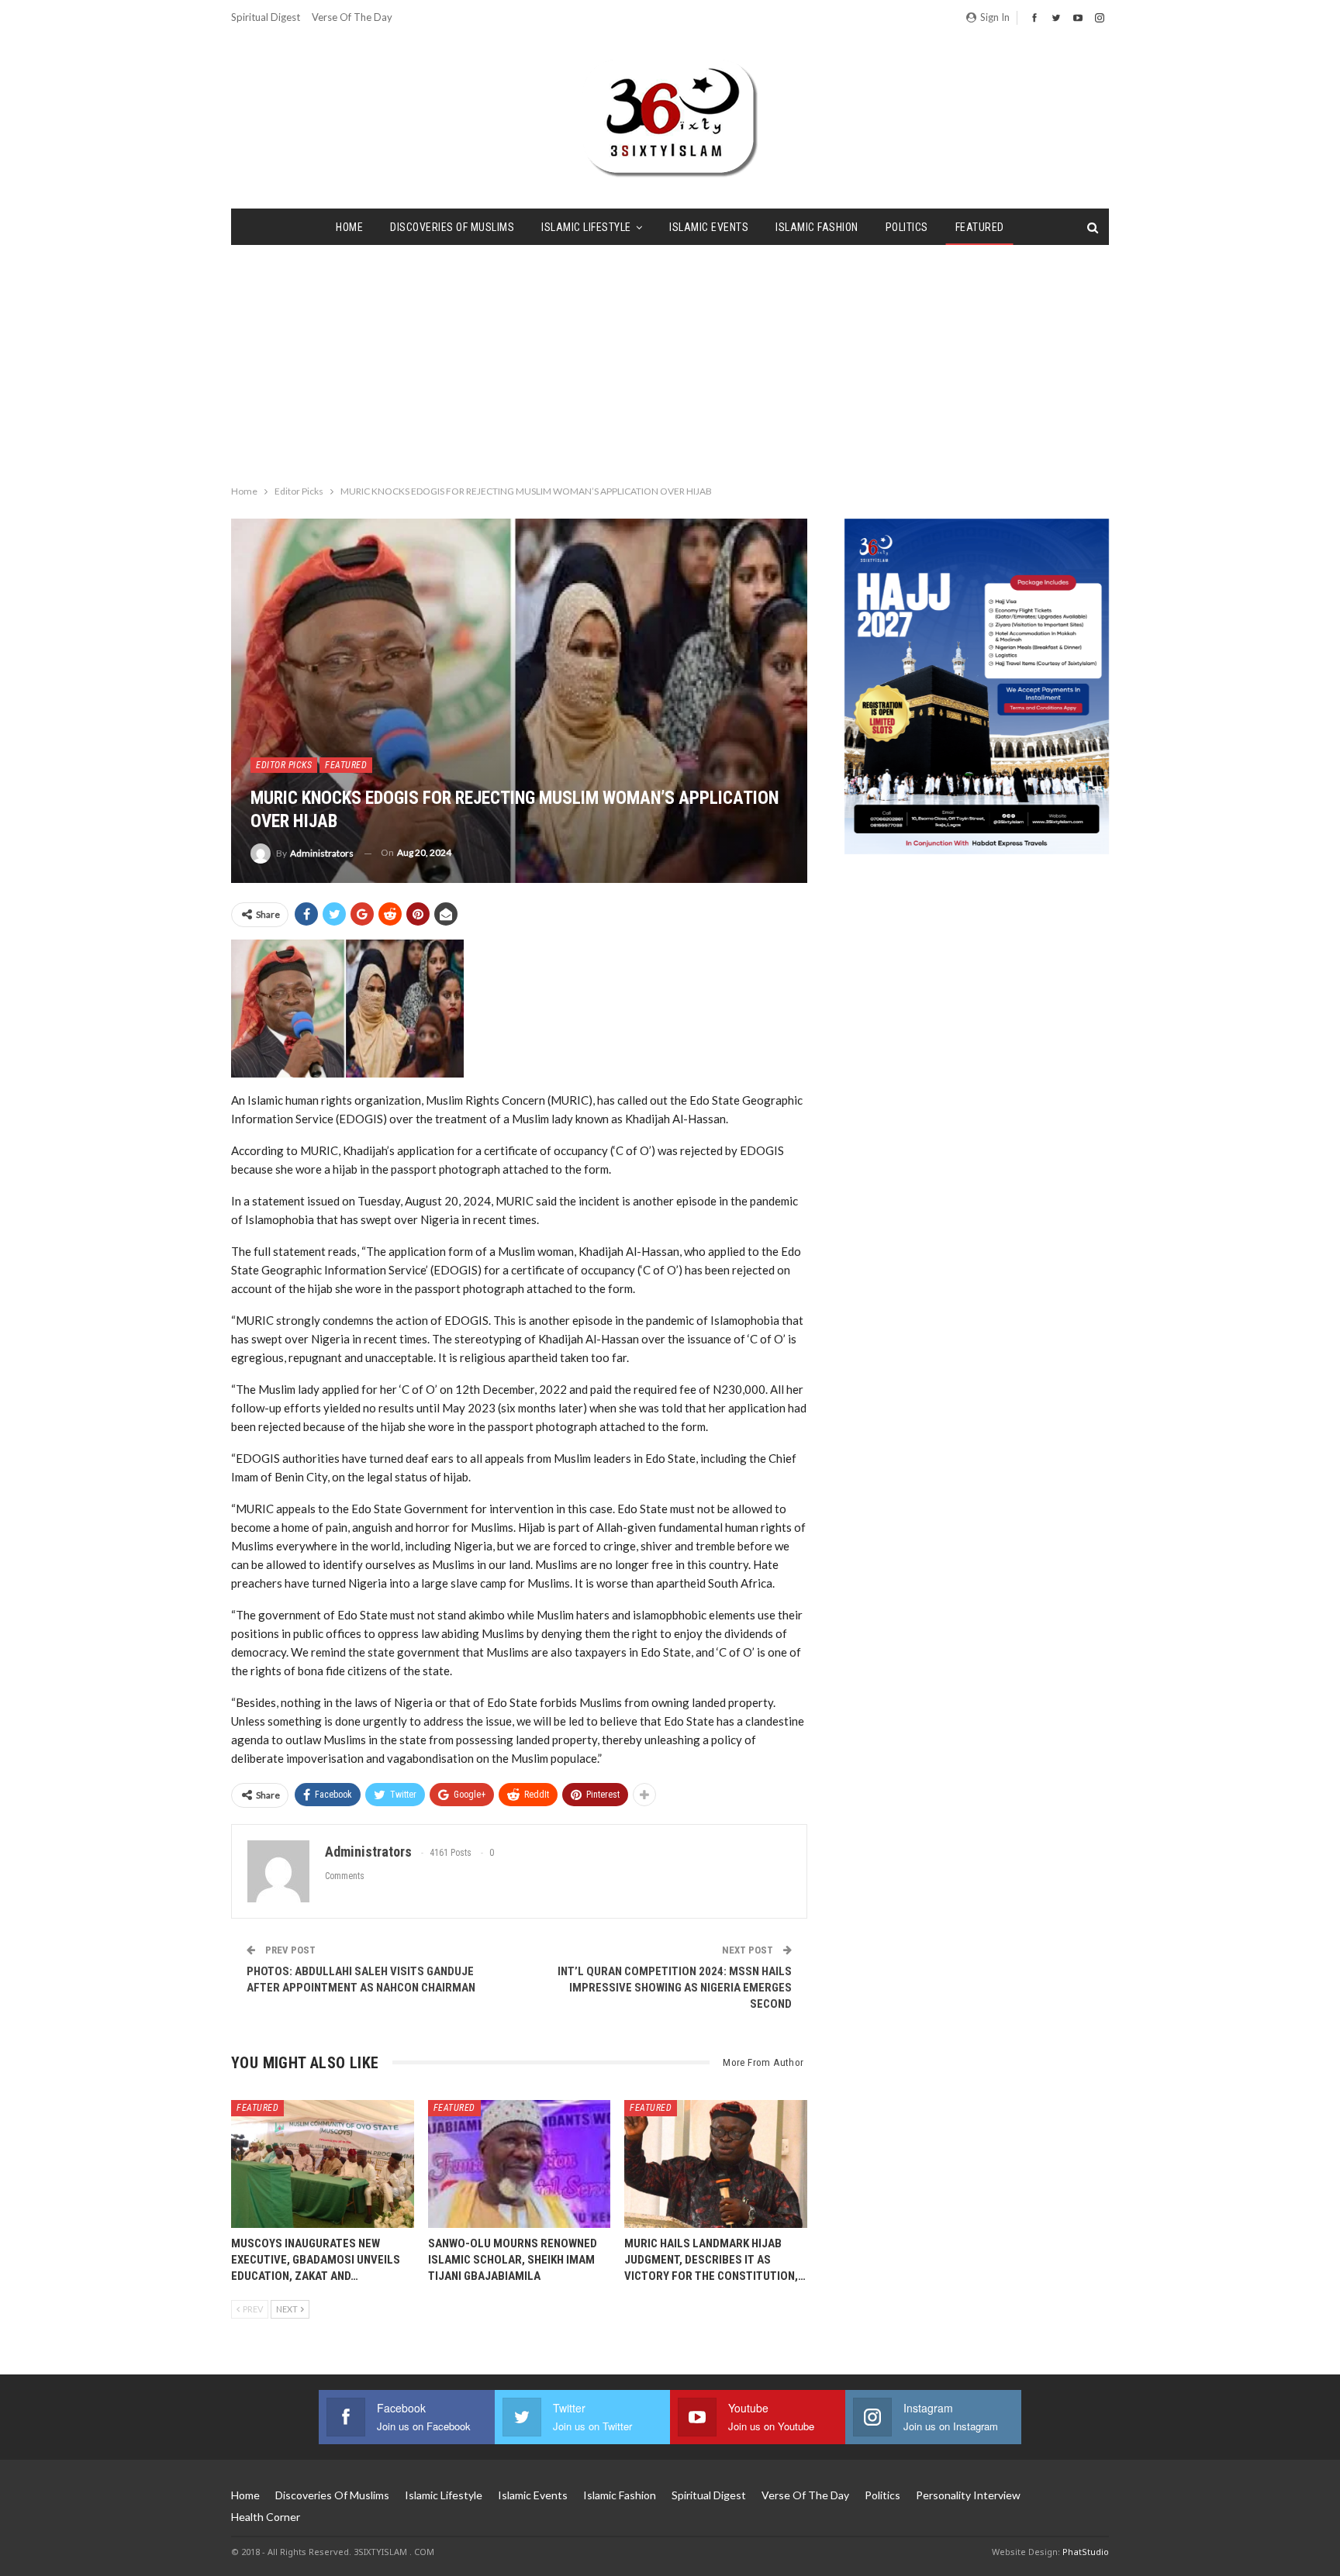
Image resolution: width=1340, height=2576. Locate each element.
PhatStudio (1086, 2552)
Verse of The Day (352, 17)
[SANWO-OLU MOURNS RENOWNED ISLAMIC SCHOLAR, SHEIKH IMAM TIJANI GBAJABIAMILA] (520, 2164)
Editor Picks (284, 765)
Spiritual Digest (266, 17)
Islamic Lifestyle (586, 227)
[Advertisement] (670, 361)
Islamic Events (709, 227)
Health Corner (266, 2517)
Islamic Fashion (817, 227)
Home (349, 227)
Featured (980, 227)
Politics (907, 227)
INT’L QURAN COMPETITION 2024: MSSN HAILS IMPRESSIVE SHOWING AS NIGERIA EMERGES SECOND (675, 1988)
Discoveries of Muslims (452, 227)
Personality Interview (968, 2495)
